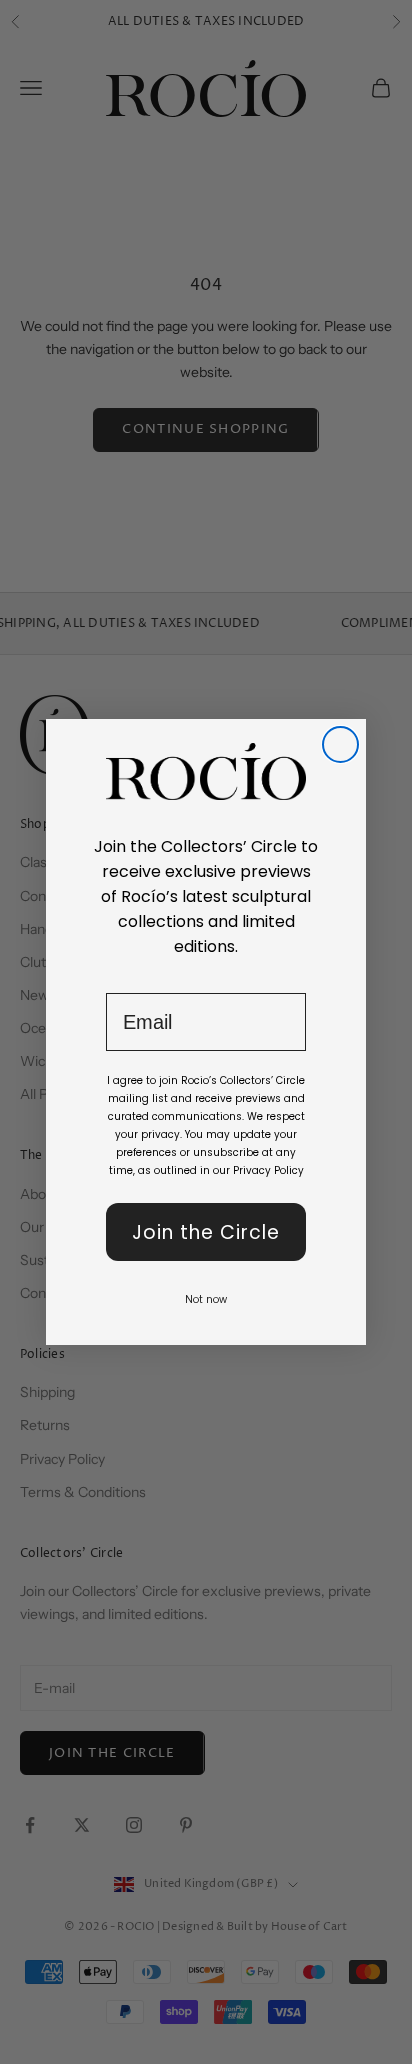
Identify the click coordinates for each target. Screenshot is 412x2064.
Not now (206, 1299)
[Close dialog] (340, 744)
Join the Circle (206, 1232)
